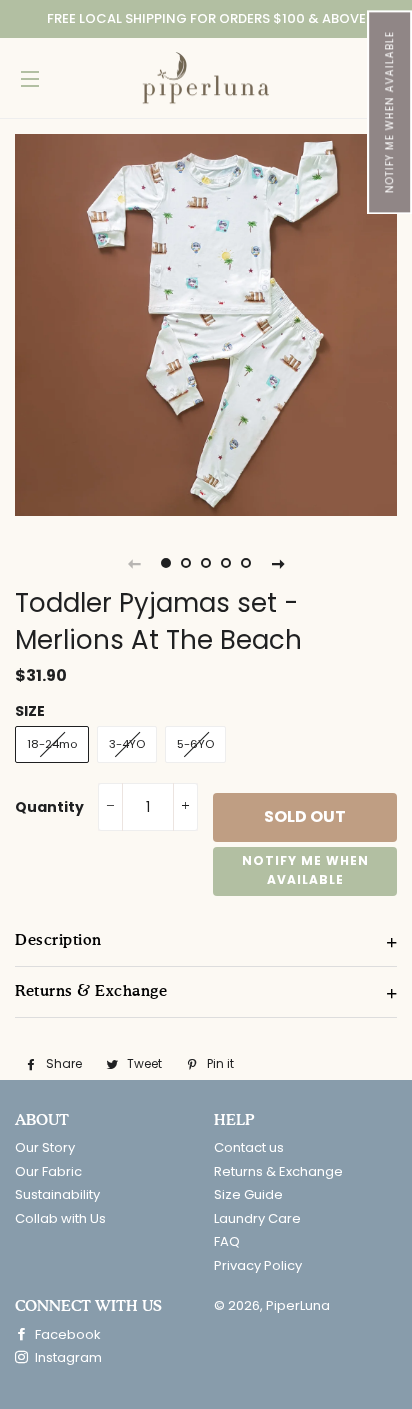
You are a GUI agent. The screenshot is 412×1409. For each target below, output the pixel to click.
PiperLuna (298, 1305)
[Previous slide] (134, 563)
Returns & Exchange (278, 1171)
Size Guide (248, 1194)
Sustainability (57, 1194)
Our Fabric (48, 1171)
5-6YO (195, 744)
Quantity (49, 807)
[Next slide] (278, 563)
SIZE (30, 711)
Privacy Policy (258, 1265)
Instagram (67, 1357)
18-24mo (52, 744)
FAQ (227, 1241)
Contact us (249, 1147)
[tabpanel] (206, 325)
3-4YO (127, 744)
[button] (389, 112)
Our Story (45, 1147)
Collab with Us (60, 1218)
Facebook (66, 1334)
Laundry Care (257, 1218)
